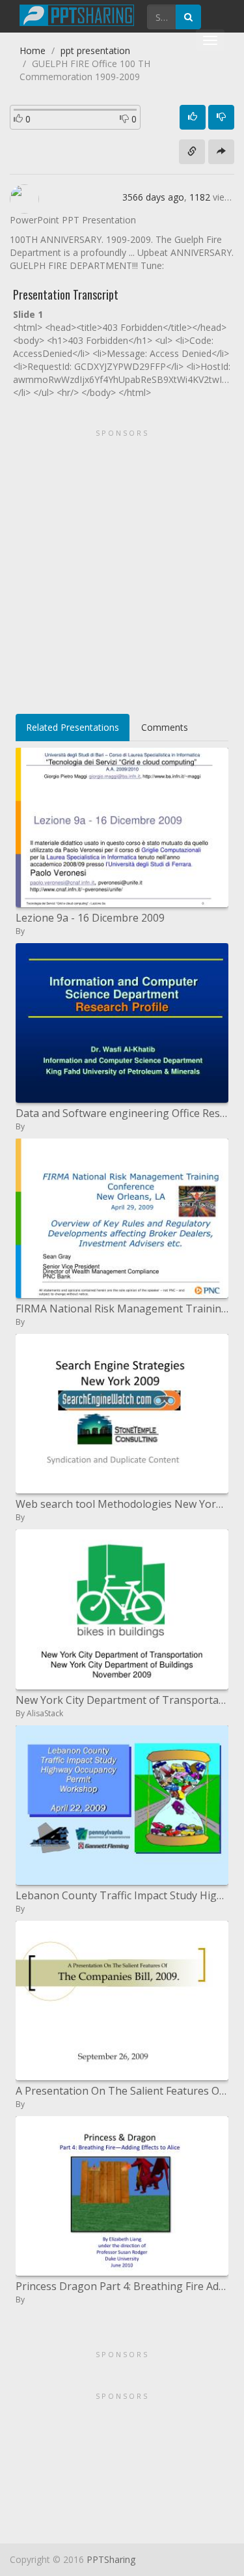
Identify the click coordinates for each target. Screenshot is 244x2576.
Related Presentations (73, 727)
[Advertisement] (122, 567)
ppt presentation (95, 50)
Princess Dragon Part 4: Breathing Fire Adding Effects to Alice (122, 2286)
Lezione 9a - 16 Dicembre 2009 (90, 918)
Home (33, 50)
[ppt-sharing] (77, 14)
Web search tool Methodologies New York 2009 (122, 1504)
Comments (165, 727)
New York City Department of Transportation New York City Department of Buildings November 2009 (122, 1700)
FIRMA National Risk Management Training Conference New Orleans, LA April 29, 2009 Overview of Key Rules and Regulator (122, 1309)
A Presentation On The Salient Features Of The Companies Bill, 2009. (122, 2091)
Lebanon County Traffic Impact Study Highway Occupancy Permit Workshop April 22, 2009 (122, 1895)
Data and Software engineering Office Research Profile (122, 1113)
